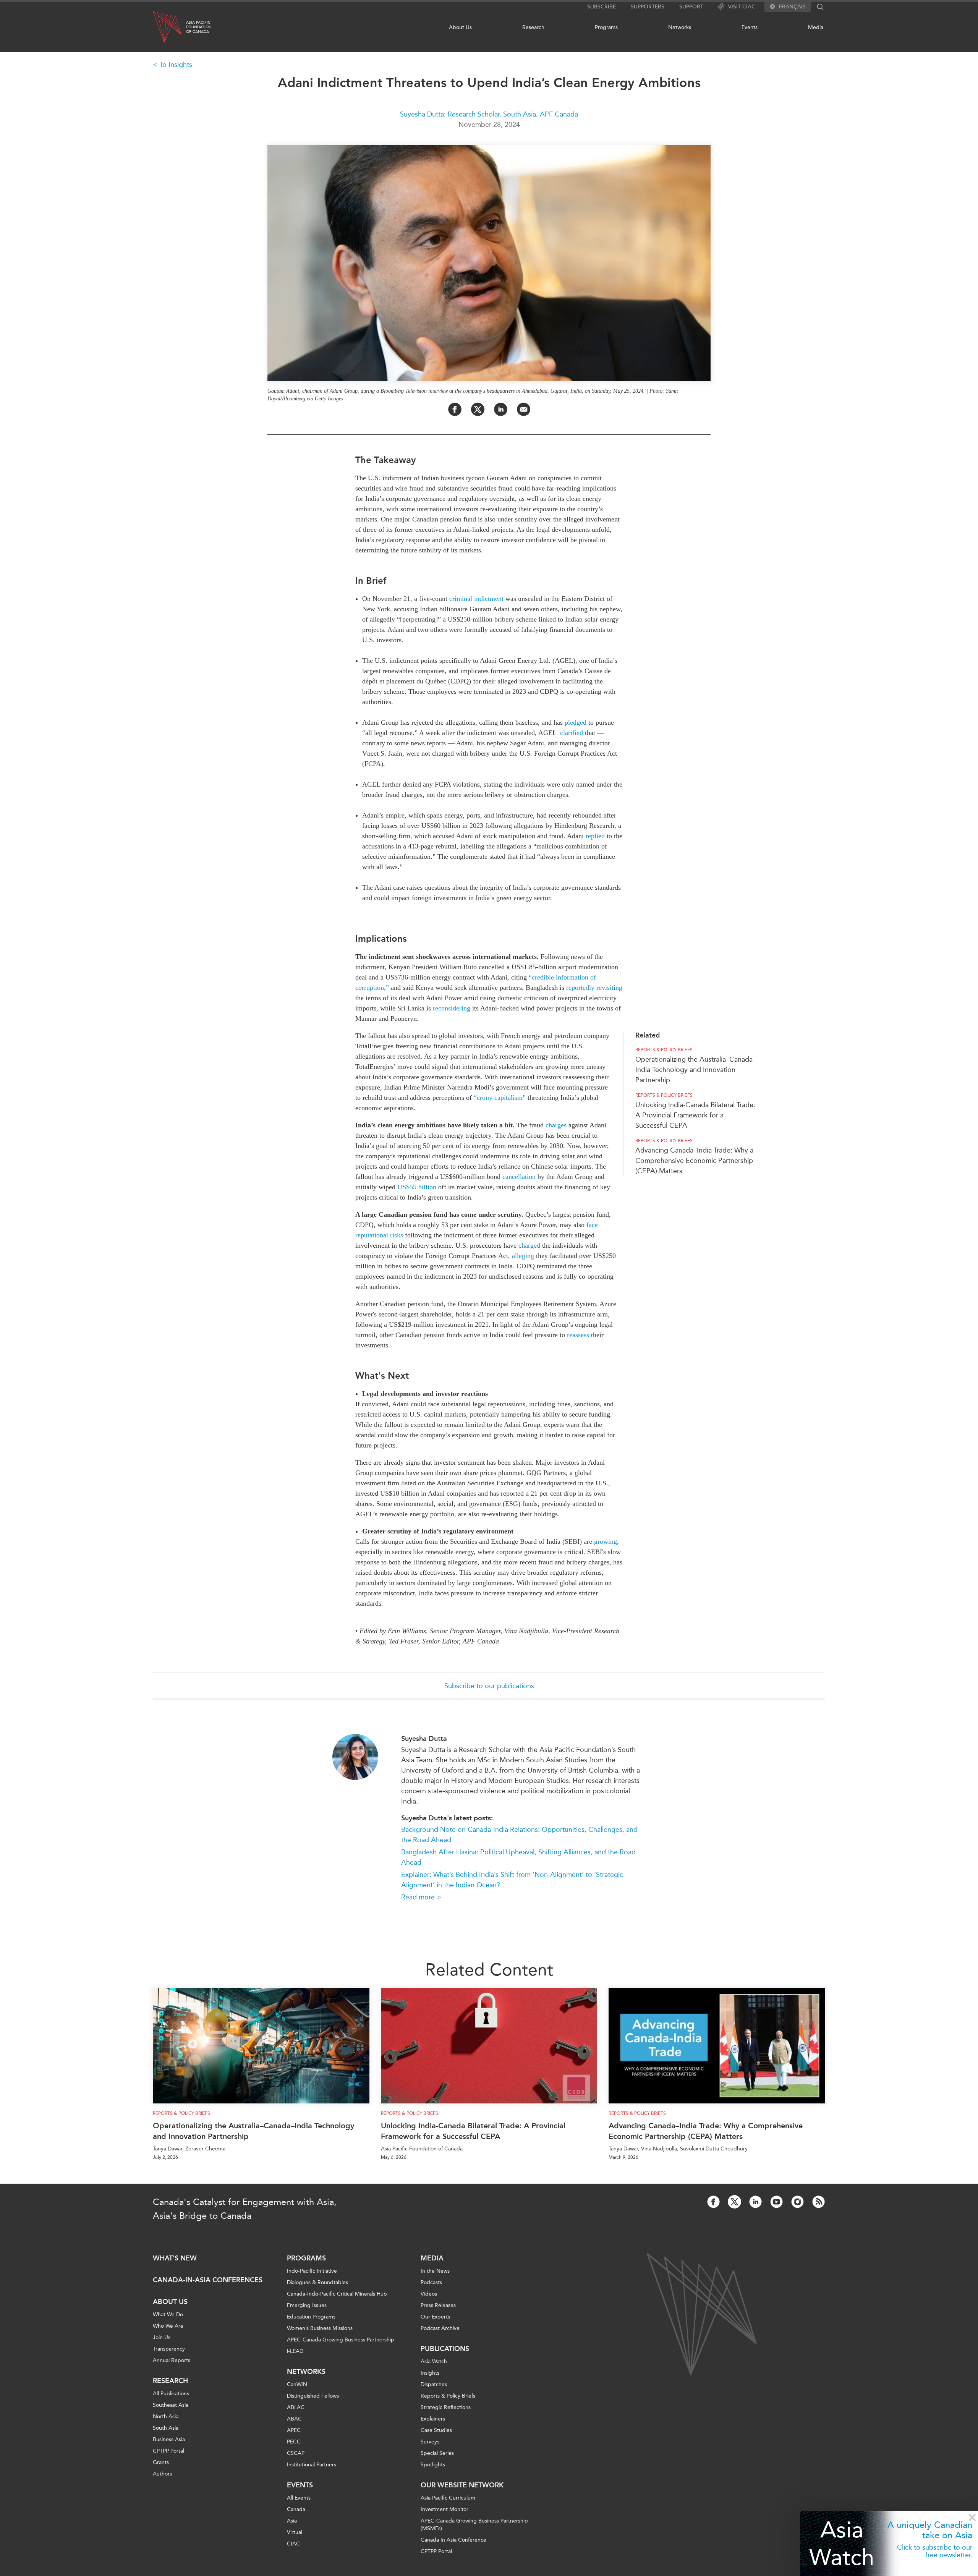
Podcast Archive (440, 2328)
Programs (606, 27)
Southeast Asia (171, 2405)
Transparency (169, 2349)
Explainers (433, 2419)
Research (533, 27)
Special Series (437, 2453)
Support (691, 7)
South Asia (166, 2428)
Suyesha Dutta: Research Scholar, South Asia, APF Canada (489, 114)
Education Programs (311, 2317)
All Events (299, 2498)
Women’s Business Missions (320, 2328)
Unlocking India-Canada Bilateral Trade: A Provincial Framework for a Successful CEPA (695, 1115)
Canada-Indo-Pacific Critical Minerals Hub (337, 2294)
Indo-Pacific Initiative (312, 2271)
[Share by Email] (524, 409)
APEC (294, 2430)
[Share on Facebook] (455, 409)
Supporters (648, 7)
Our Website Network (462, 2485)
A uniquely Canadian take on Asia (930, 2530)
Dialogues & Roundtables (317, 2282)
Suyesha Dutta (424, 1739)
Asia (292, 2521)
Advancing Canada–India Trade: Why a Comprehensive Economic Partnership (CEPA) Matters (694, 1161)
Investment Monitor (444, 2509)
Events (750, 27)
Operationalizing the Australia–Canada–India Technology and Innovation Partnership (696, 1070)
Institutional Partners (312, 2465)
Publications (445, 2349)
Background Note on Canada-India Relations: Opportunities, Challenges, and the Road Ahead (519, 1835)
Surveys (430, 2442)
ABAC (294, 2419)
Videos (429, 2294)
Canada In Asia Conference (453, 2540)
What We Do (168, 2315)
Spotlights (433, 2465)
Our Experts (435, 2317)
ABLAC (296, 2407)
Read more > (421, 1897)
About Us (460, 27)
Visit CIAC (742, 7)
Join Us (162, 2337)
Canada (296, 2509)
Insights (430, 2373)
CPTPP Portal (168, 2451)
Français (792, 7)
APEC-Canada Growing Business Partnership (341, 2340)
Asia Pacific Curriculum (448, 2498)
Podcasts (431, 2282)
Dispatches (434, 2384)
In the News (435, 2271)
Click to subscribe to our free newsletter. (935, 2551)
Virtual (295, 2532)
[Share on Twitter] (478, 409)
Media (816, 27)
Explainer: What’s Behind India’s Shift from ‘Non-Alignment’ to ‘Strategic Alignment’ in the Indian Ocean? (512, 1880)
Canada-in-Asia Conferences (208, 2280)
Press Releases (438, 2305)
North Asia (166, 2417)
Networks (680, 27)
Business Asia (169, 2439)
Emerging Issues (307, 2305)
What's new (175, 2258)
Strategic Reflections (446, 2407)
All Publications (171, 2394)
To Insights (176, 65)
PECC (294, 2442)
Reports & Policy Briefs (664, 1050)
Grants (161, 2462)
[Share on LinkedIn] (501, 409)
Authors (162, 2474)
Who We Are (168, 2326)
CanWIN (297, 2384)
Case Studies (436, 2430)
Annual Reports (172, 2360)
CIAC (293, 2544)
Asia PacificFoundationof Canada (199, 27)
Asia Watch (842, 2543)
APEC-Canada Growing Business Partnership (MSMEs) (474, 2525)
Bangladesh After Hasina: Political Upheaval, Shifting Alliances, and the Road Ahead (518, 1857)
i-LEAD (295, 2351)
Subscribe (602, 7)
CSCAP (296, 2453)
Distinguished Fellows (313, 2396)
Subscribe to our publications (489, 1686)
